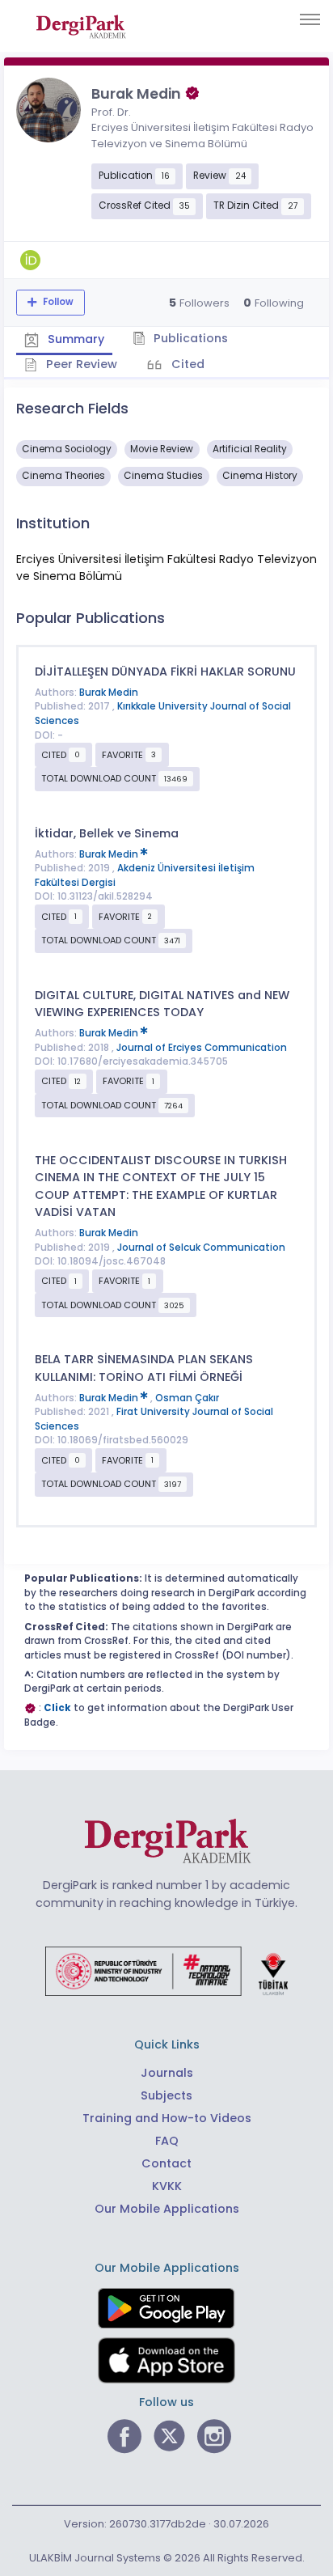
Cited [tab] (186, 364)
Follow (57, 302)
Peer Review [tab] (80, 364)
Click (57, 1708)
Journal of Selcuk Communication (201, 1248)
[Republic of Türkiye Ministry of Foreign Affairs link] (166, 1970)
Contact (166, 2163)
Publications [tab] (189, 338)
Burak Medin (109, 693)
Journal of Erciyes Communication (202, 1048)
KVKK (167, 2186)
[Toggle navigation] (310, 19)
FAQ (167, 2141)
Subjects (166, 2095)
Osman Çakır (187, 1398)
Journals (167, 2073)
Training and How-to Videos (167, 2118)
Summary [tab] (74, 339)
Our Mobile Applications (167, 2209)
